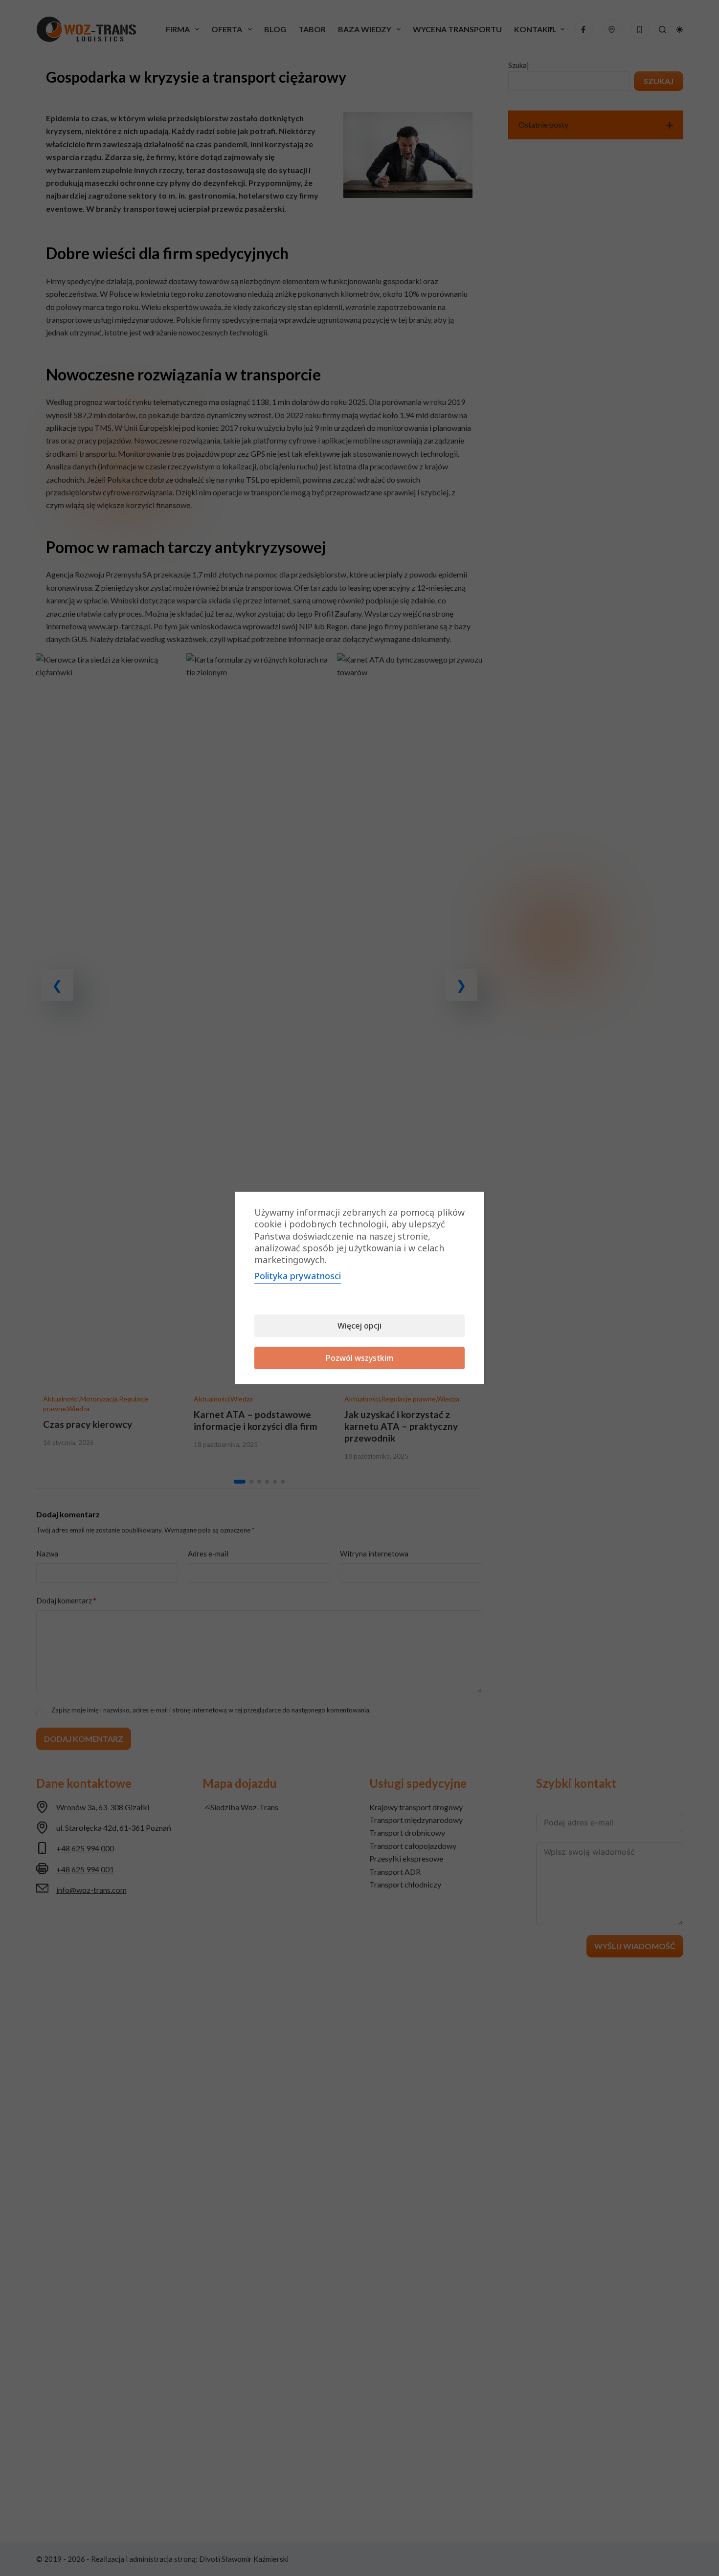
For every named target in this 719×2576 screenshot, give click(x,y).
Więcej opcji (359, 1326)
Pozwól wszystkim (360, 1358)
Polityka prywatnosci (298, 1276)
